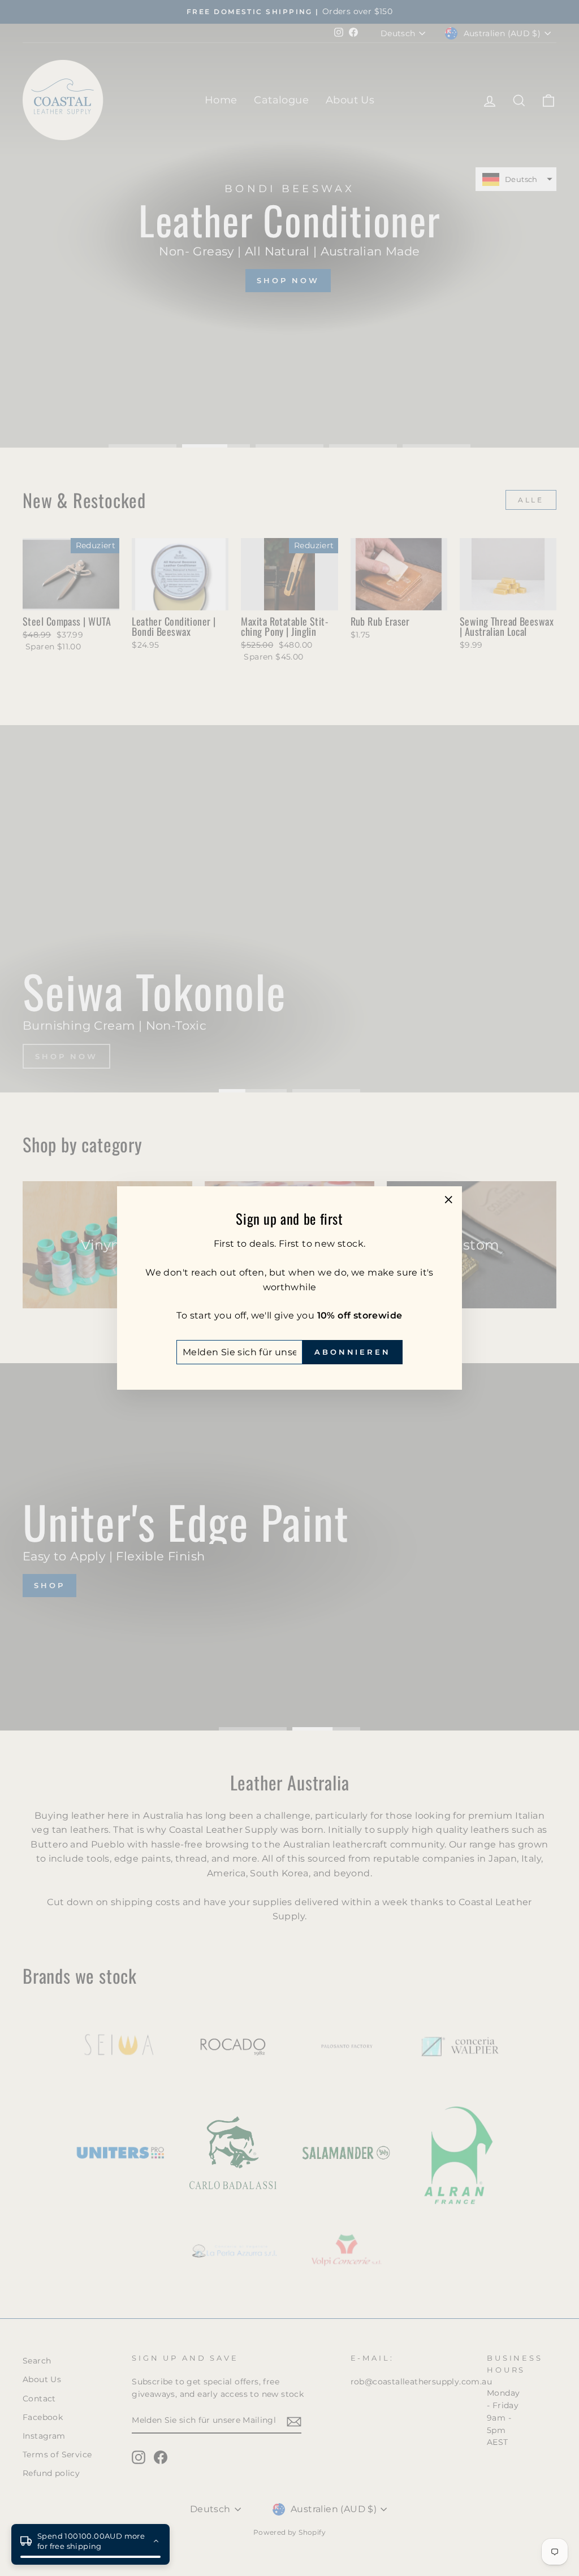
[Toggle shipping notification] (156, 2541)
